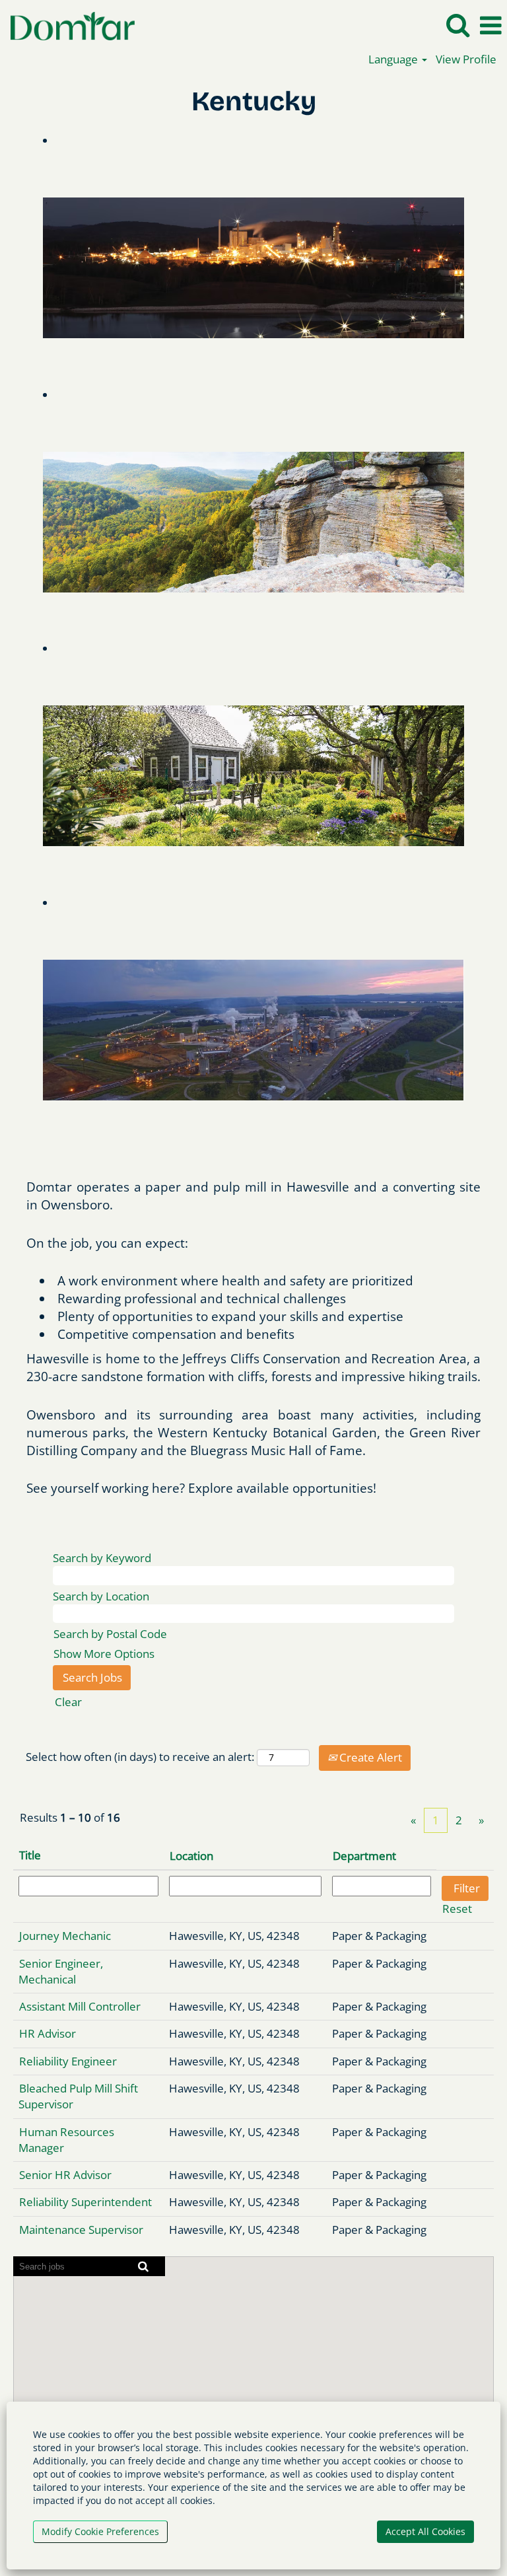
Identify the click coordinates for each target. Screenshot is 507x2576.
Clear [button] (68, 1702)
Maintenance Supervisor (81, 2230)
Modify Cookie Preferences (100, 2531)
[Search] (457, 25)
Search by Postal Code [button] (110, 1634)
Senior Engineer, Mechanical (61, 1971)
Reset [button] (457, 1909)
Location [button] (191, 1856)
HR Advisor (48, 2033)
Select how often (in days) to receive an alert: (140, 1757)
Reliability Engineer (68, 2061)
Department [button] (364, 1856)
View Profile (466, 59)
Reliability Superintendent (85, 2202)
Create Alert (369, 1757)
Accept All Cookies (425, 2531)
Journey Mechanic (65, 1936)
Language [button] (394, 59)
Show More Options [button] (104, 1654)
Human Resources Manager (66, 2140)
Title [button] (30, 1855)
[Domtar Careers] (68, 25)
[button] (490, 26)
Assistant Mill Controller (80, 2006)
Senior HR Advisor (65, 2175)
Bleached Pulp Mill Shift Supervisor (78, 2096)
